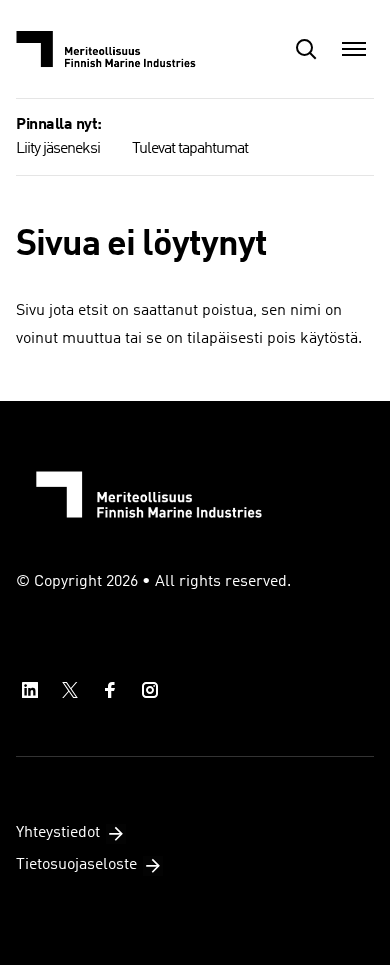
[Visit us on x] (70, 690)
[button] (306, 49)
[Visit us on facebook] (110, 690)
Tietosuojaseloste (76, 865)
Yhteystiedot (58, 833)
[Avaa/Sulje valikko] (354, 49)
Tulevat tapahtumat (190, 149)
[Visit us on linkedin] (30, 690)
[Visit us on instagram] (150, 690)
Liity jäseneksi (58, 149)
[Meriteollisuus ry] (116, 49)
